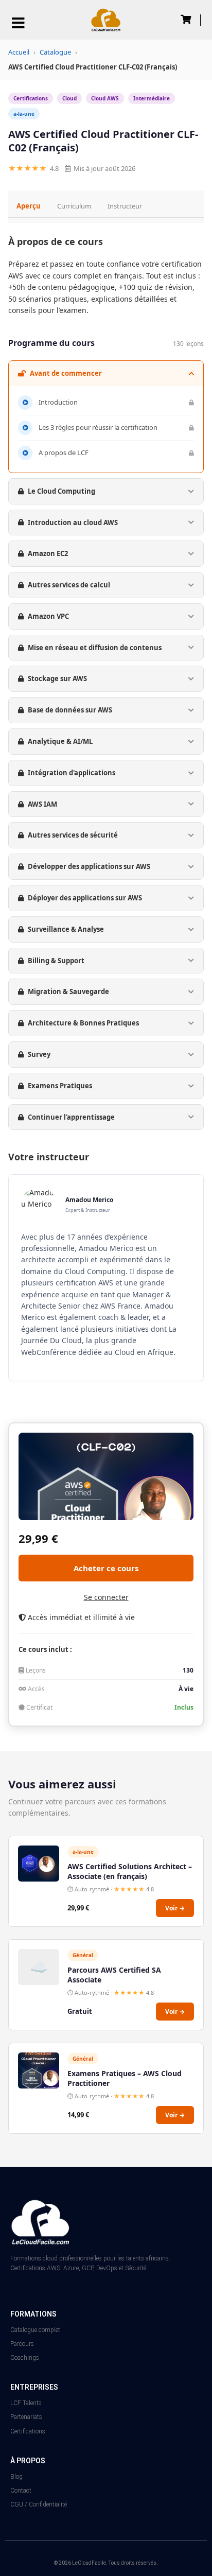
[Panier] (186, 19)
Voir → (175, 1908)
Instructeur (125, 206)
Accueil (19, 52)
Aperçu (29, 206)
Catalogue (55, 52)
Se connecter (106, 1597)
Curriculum (74, 206)
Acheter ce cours (106, 1568)
